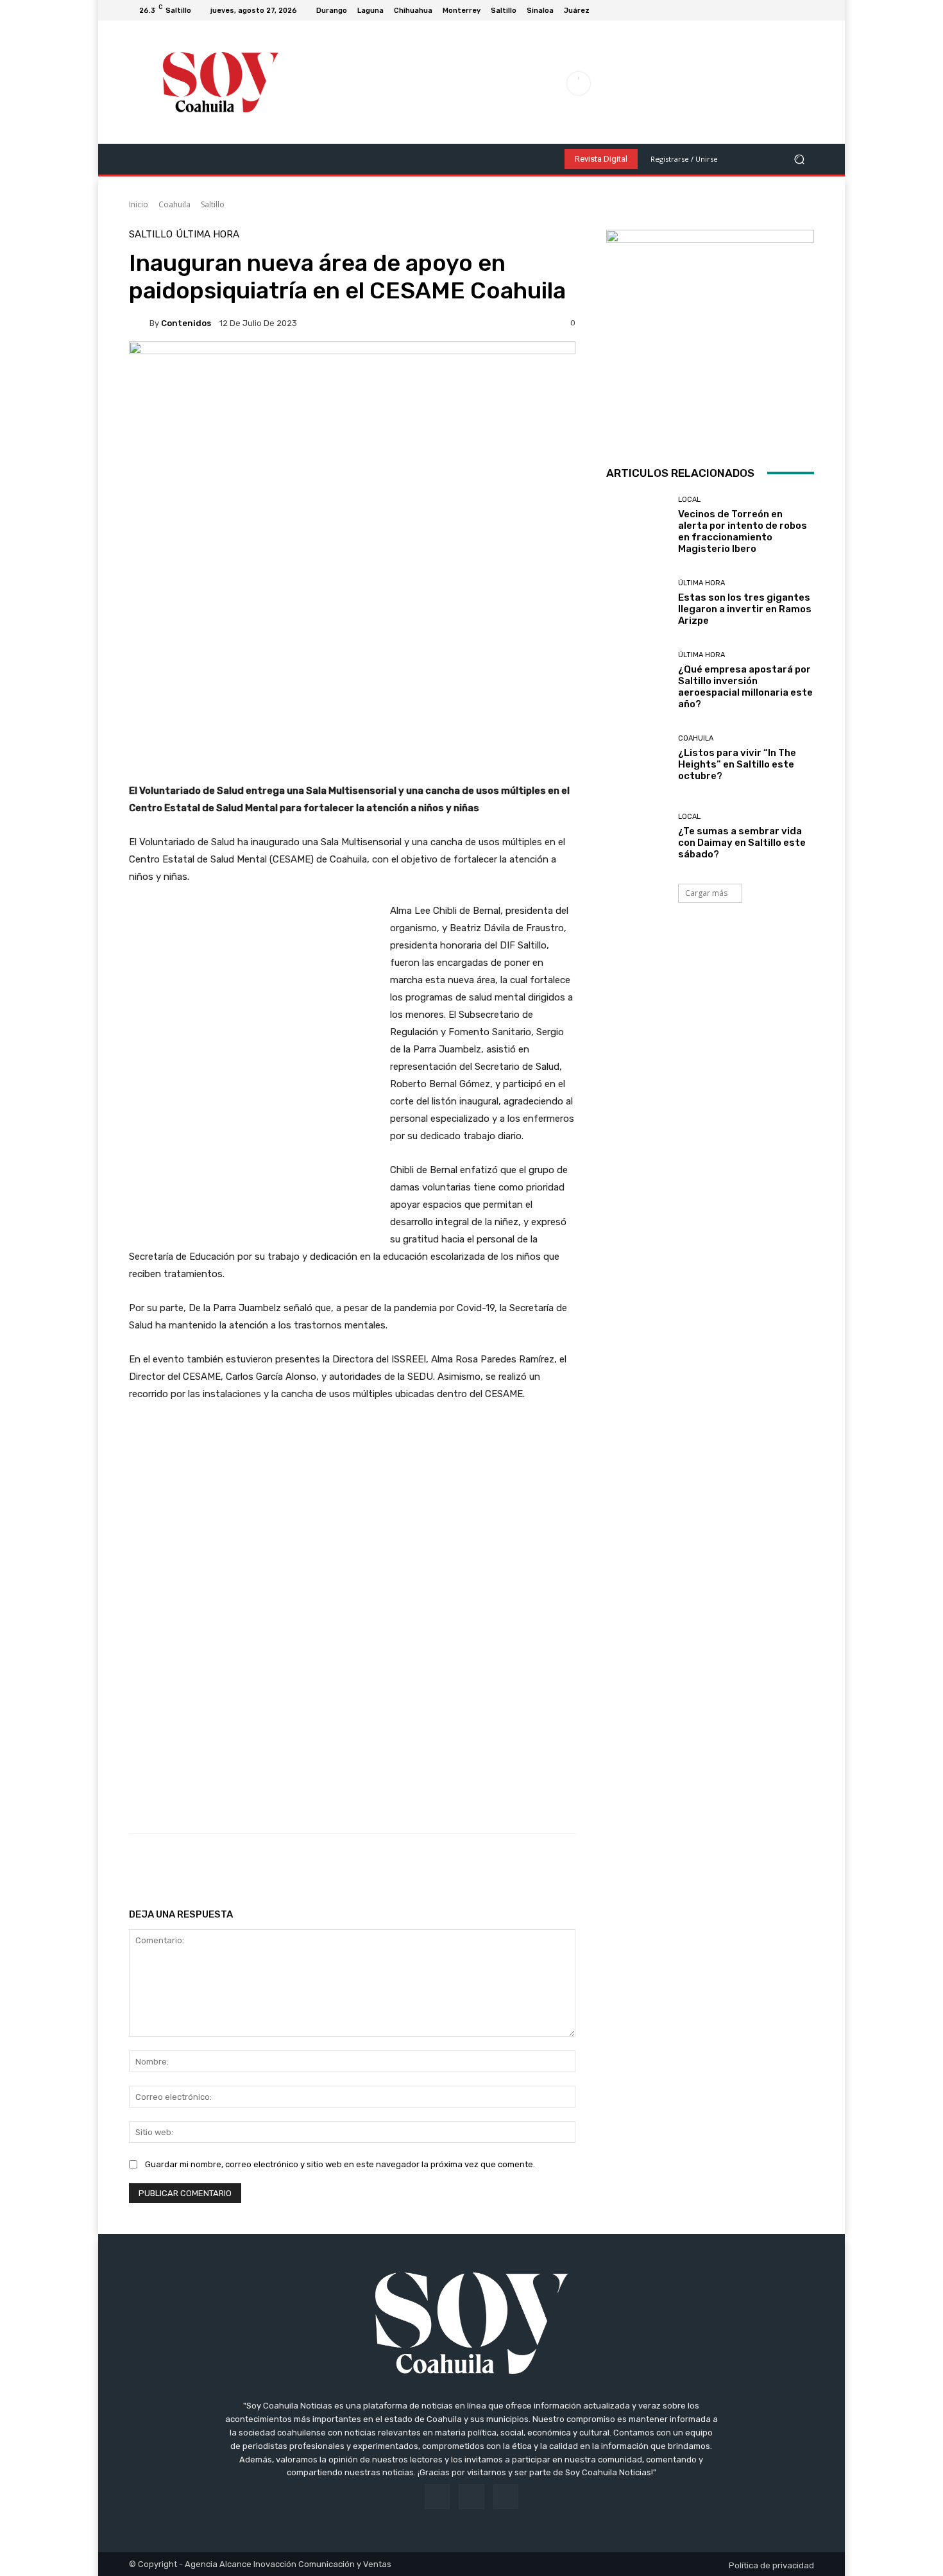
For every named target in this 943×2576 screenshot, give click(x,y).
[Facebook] (776, 10)
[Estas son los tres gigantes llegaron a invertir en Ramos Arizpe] (637, 603)
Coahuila (174, 204)
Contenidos (186, 323)
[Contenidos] (139, 323)
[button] (799, 159)
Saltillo (213, 204)
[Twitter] (806, 10)
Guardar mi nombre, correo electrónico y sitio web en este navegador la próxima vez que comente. (340, 2164)
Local (689, 500)
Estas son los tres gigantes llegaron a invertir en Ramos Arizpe (745, 609)
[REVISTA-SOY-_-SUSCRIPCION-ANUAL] (710, 334)
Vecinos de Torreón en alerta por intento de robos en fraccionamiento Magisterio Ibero (743, 531)
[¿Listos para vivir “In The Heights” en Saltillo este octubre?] (637, 758)
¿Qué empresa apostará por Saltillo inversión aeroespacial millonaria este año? (745, 687)
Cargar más (706, 893)
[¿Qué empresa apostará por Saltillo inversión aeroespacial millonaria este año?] (637, 681)
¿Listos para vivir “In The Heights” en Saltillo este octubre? (737, 764)
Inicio (139, 204)
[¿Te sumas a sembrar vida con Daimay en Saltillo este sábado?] (637, 837)
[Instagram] (791, 10)
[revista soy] (352, 386)
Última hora (208, 235)
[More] (542, 1866)
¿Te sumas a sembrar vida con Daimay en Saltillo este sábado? (742, 843)
